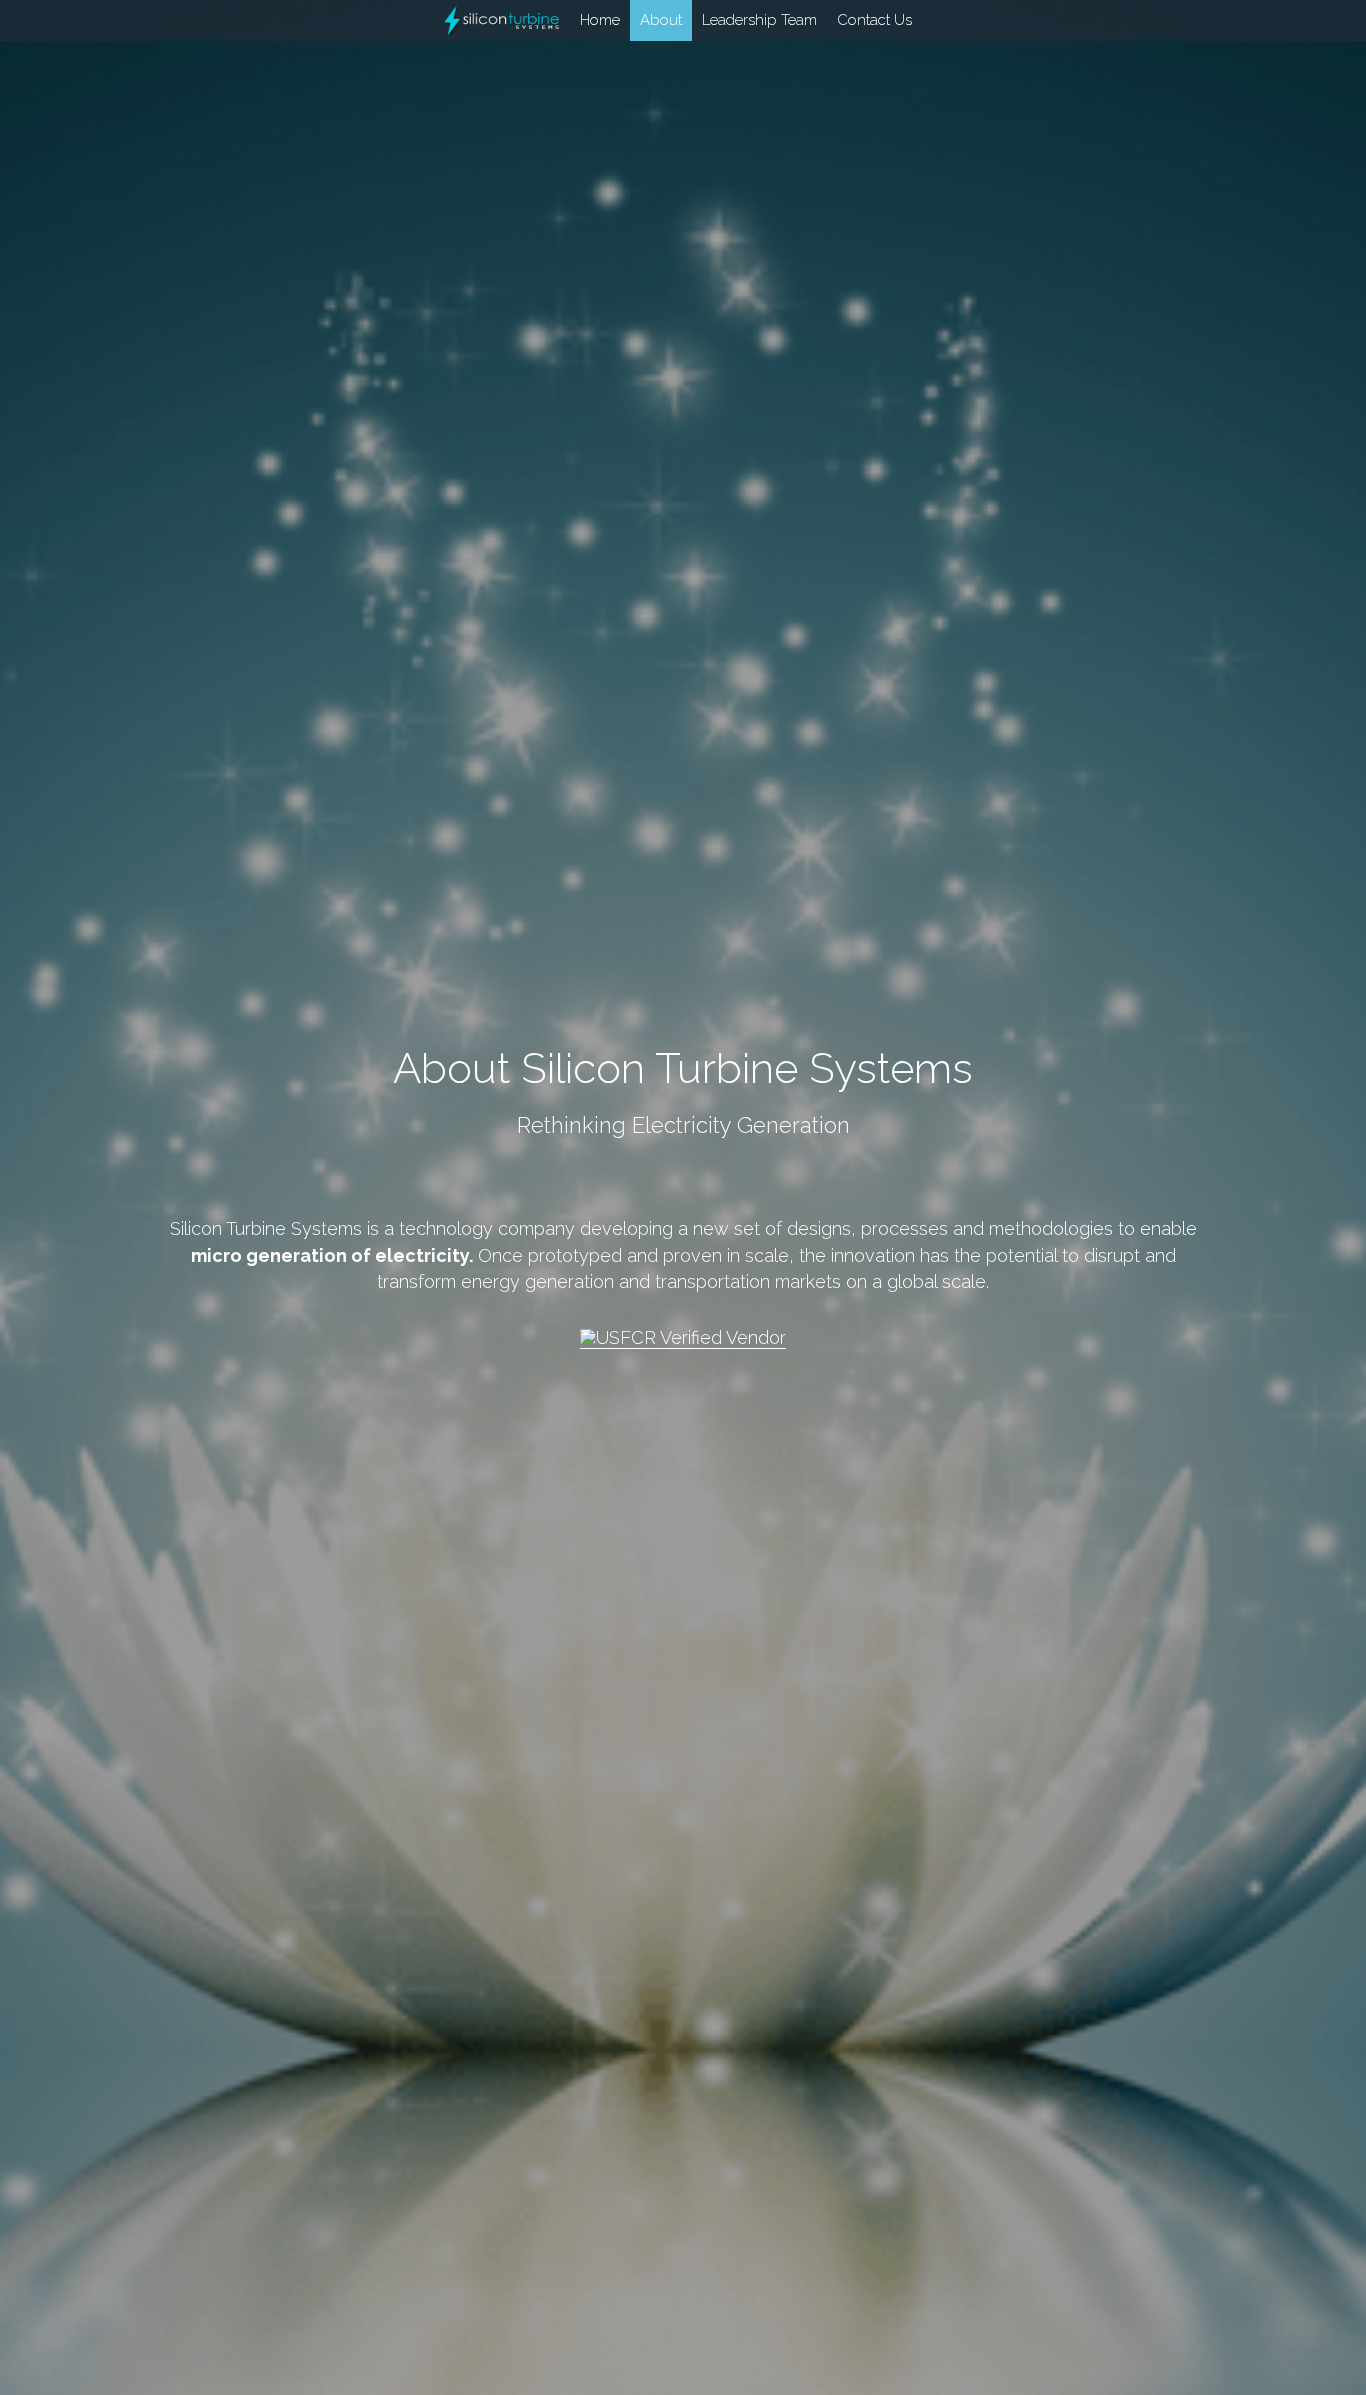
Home (537, 20)
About (598, 20)
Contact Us (811, 20)
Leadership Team (696, 20)
